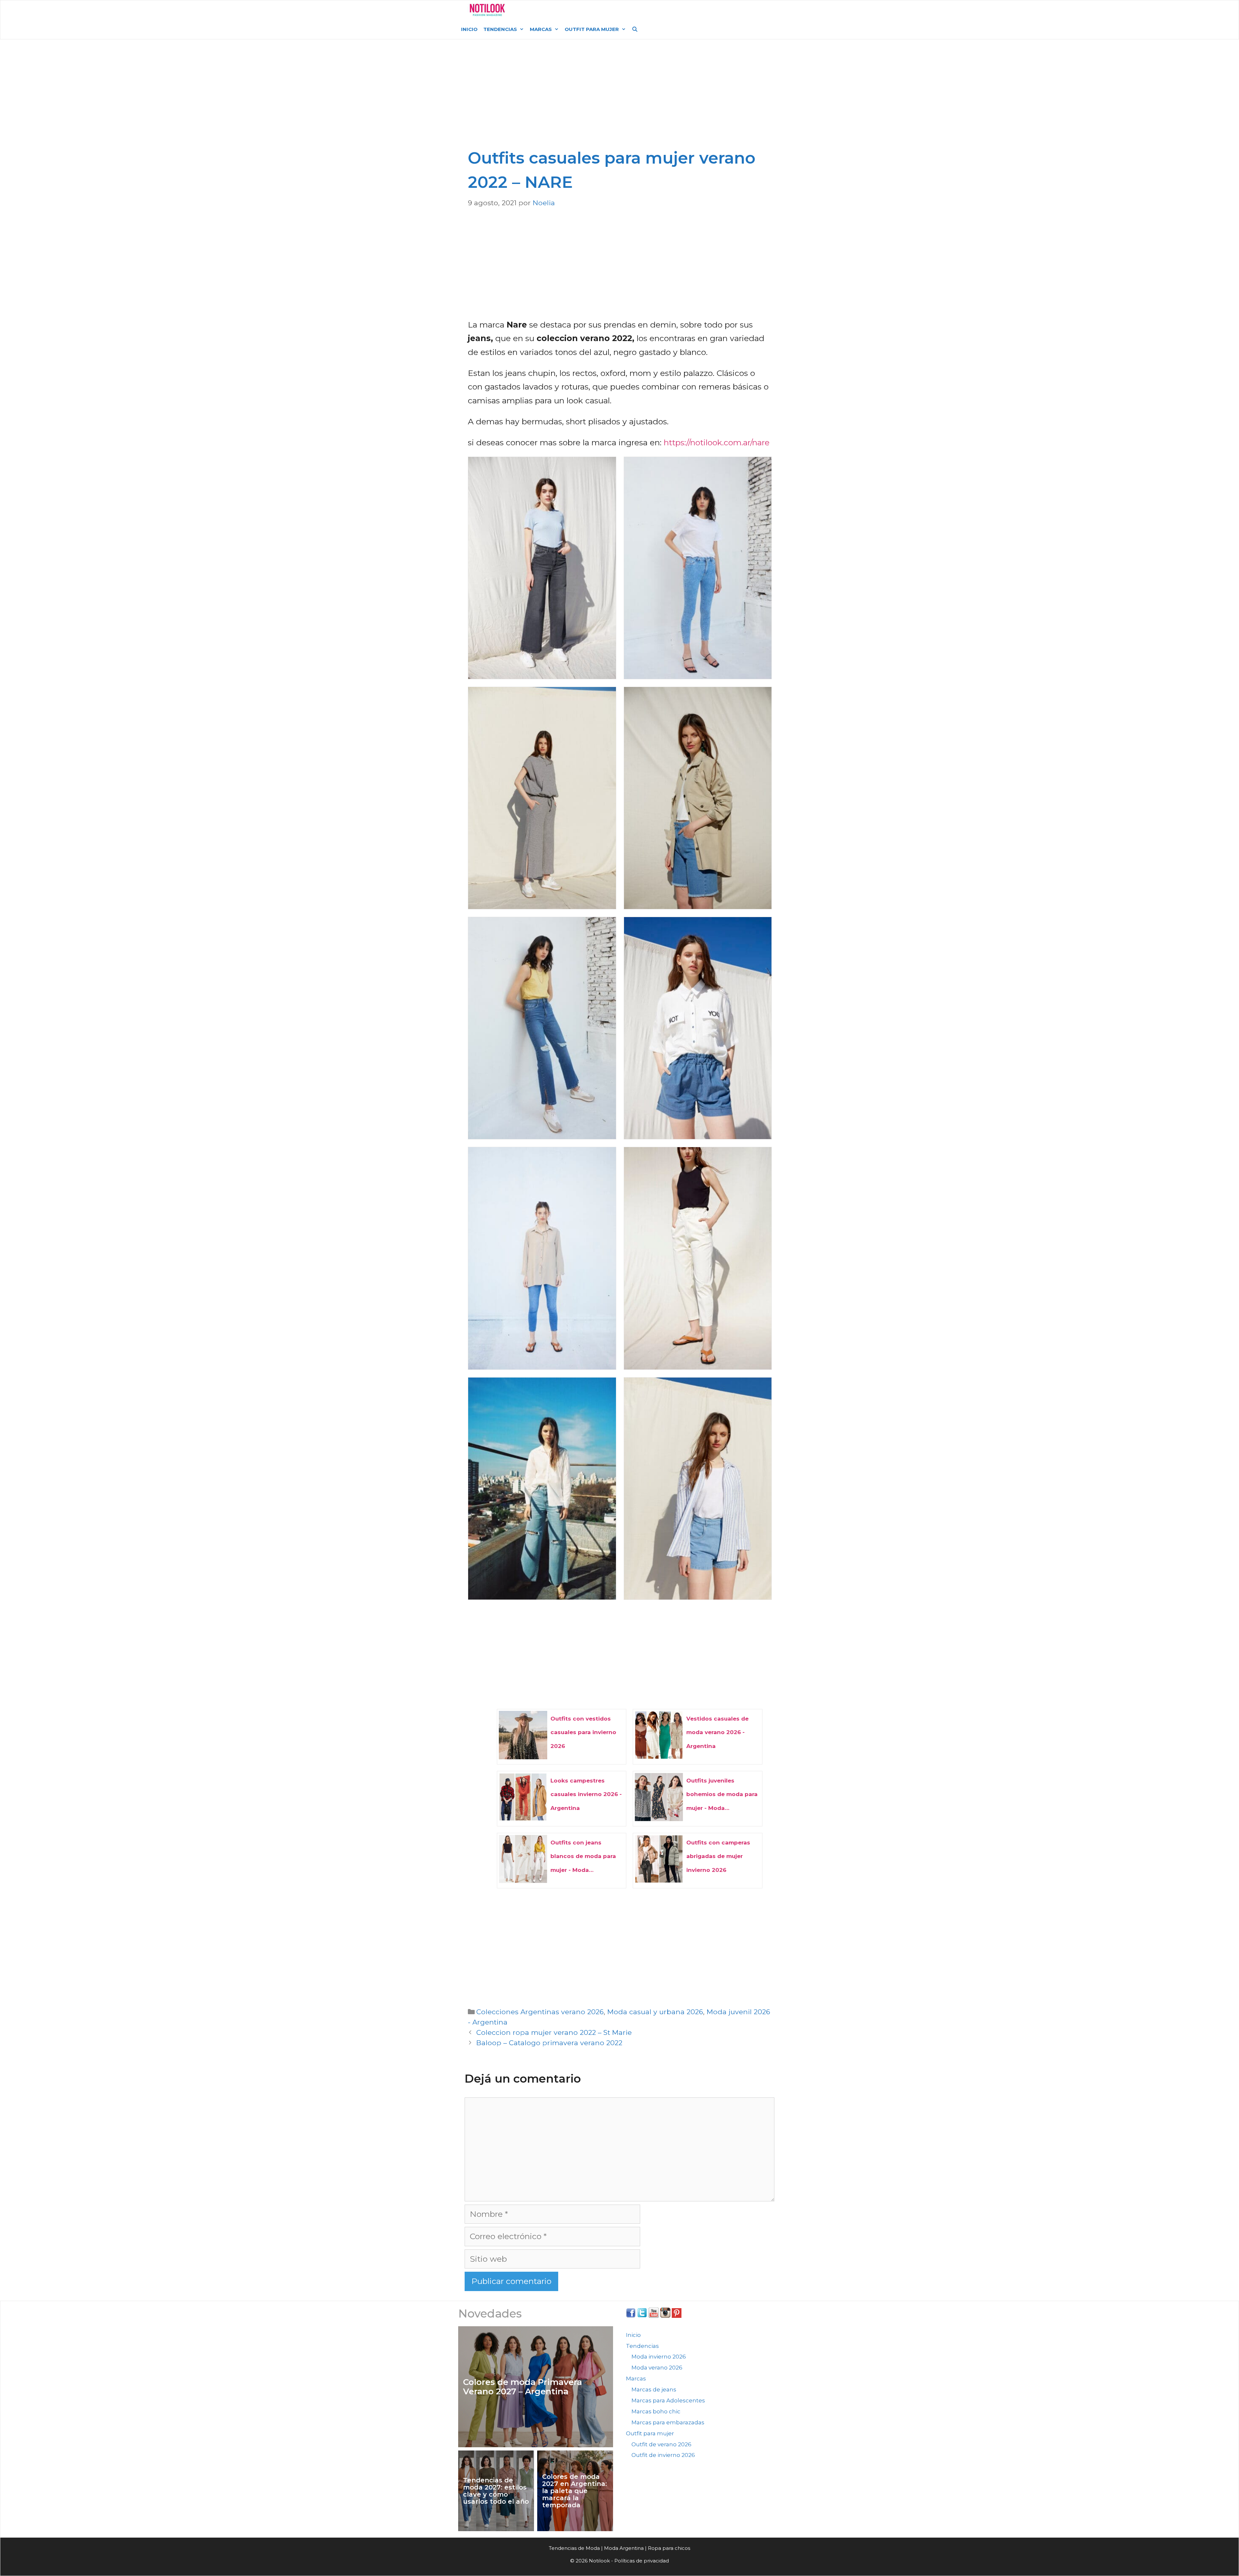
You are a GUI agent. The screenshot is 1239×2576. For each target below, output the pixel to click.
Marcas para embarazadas (668, 2422)
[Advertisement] (621, 97)
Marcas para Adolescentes (668, 2400)
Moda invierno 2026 (659, 2357)
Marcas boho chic (656, 2411)
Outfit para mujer (592, 29)
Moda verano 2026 (657, 2368)
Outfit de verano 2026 (661, 2444)
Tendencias (500, 29)
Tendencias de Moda (574, 2548)
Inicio (469, 29)
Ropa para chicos (669, 2548)
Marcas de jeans (654, 2389)
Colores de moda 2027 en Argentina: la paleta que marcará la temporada (574, 2491)
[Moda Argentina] (487, 10)
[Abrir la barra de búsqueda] (635, 29)
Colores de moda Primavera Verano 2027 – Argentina (523, 2387)
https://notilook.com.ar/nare (717, 442)
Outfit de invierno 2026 (663, 2455)
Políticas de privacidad (642, 2561)
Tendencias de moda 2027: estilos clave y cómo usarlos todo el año (496, 2491)
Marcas (541, 29)
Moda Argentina (559, 10)
